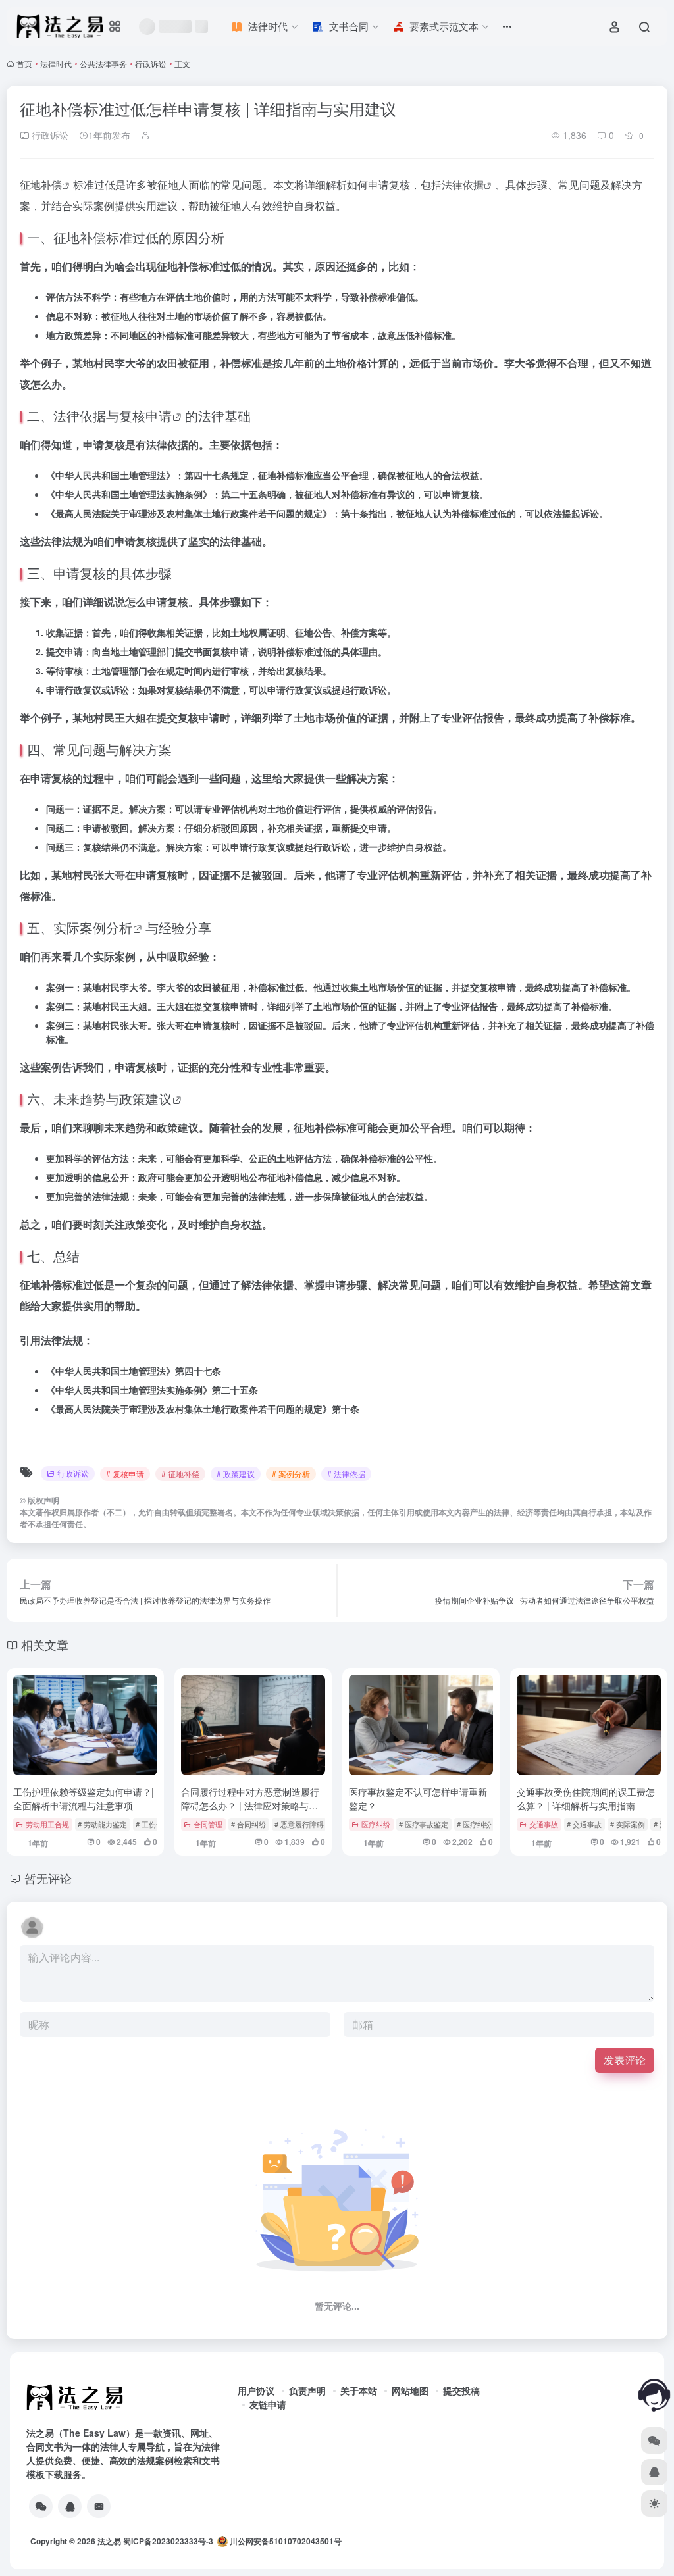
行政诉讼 (151, 63)
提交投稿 (461, 2390)
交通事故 (544, 1824)
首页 (24, 63)
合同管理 (208, 1824)
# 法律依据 (346, 1474)
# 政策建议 (236, 1474)
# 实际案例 (628, 1824)
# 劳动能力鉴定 (102, 1824)
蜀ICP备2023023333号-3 (168, 2541)
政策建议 (145, 1099)
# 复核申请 (125, 1474)
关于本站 (359, 2390)
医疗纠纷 (376, 1824)
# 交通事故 (584, 1824)
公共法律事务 (103, 63)
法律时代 (56, 63)
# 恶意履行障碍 (299, 1824)
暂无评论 (48, 1878)
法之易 (109, 2541)
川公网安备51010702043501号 (285, 2541)
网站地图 (410, 2390)
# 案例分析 (291, 1474)
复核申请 (145, 416)
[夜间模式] (654, 2504)
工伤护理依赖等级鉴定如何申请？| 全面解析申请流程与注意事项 (84, 1799)
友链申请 (268, 2404)
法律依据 (463, 185)
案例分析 (106, 927)
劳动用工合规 (47, 1824)
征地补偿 (41, 185)
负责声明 (307, 2390)
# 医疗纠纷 (474, 1824)
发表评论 (625, 2060)
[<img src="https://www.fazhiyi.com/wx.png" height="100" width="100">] (41, 2506)
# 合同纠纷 (248, 1824)
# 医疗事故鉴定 (424, 1824)
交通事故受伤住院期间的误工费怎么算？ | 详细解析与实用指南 (586, 1799)
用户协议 (256, 2390)
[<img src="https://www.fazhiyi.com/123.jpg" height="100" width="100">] (70, 2506)
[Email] (99, 2506)
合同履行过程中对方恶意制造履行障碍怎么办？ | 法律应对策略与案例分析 (250, 1806)
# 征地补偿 (180, 1474)
